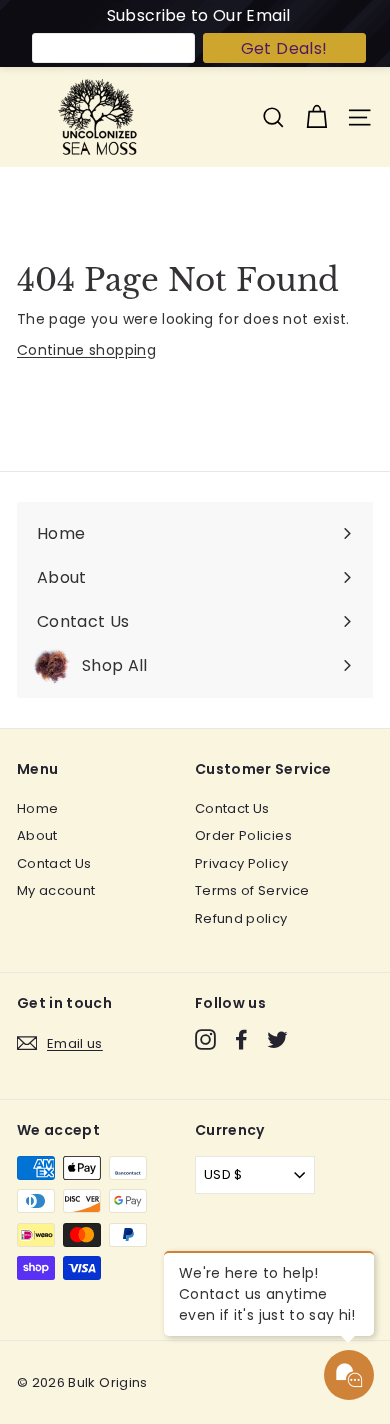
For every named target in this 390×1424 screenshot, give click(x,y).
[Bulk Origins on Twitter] (277, 1039)
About (37, 835)
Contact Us (54, 863)
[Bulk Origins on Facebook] (241, 1039)
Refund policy (241, 918)
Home (37, 808)
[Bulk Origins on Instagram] (205, 1039)
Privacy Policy (241, 863)
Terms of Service (252, 890)
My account (56, 890)
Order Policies (243, 835)
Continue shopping (86, 350)
